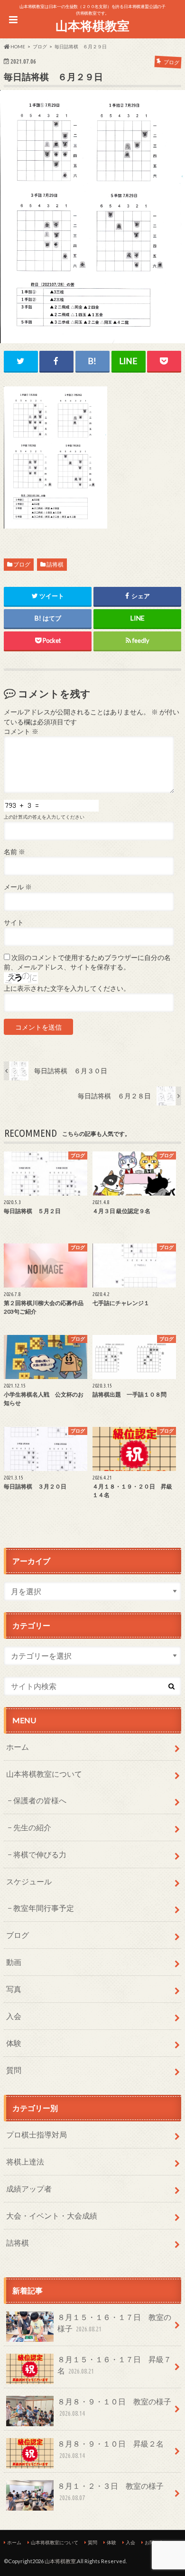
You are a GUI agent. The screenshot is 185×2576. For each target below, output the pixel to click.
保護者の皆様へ (40, 1800)
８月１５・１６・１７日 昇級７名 (114, 2365)
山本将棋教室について (44, 1774)
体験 (14, 2043)
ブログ (22, 564)
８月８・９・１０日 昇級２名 (111, 2449)
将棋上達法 (25, 2161)
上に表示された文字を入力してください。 (67, 988)
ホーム (18, 1747)
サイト (14, 923)
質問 (14, 2070)
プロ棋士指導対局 (37, 2134)
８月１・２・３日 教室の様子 (111, 2491)
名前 (14, 852)
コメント (21, 731)
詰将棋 (55, 564)
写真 (14, 1989)
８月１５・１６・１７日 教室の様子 (114, 2323)
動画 (14, 1962)
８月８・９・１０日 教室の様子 (114, 2407)
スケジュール (29, 1881)
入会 (14, 2016)
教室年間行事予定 (44, 1908)
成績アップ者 (29, 2188)
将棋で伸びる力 (40, 1854)
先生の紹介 (32, 1827)
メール (18, 887)
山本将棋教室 (92, 26)
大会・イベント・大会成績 (52, 2215)
